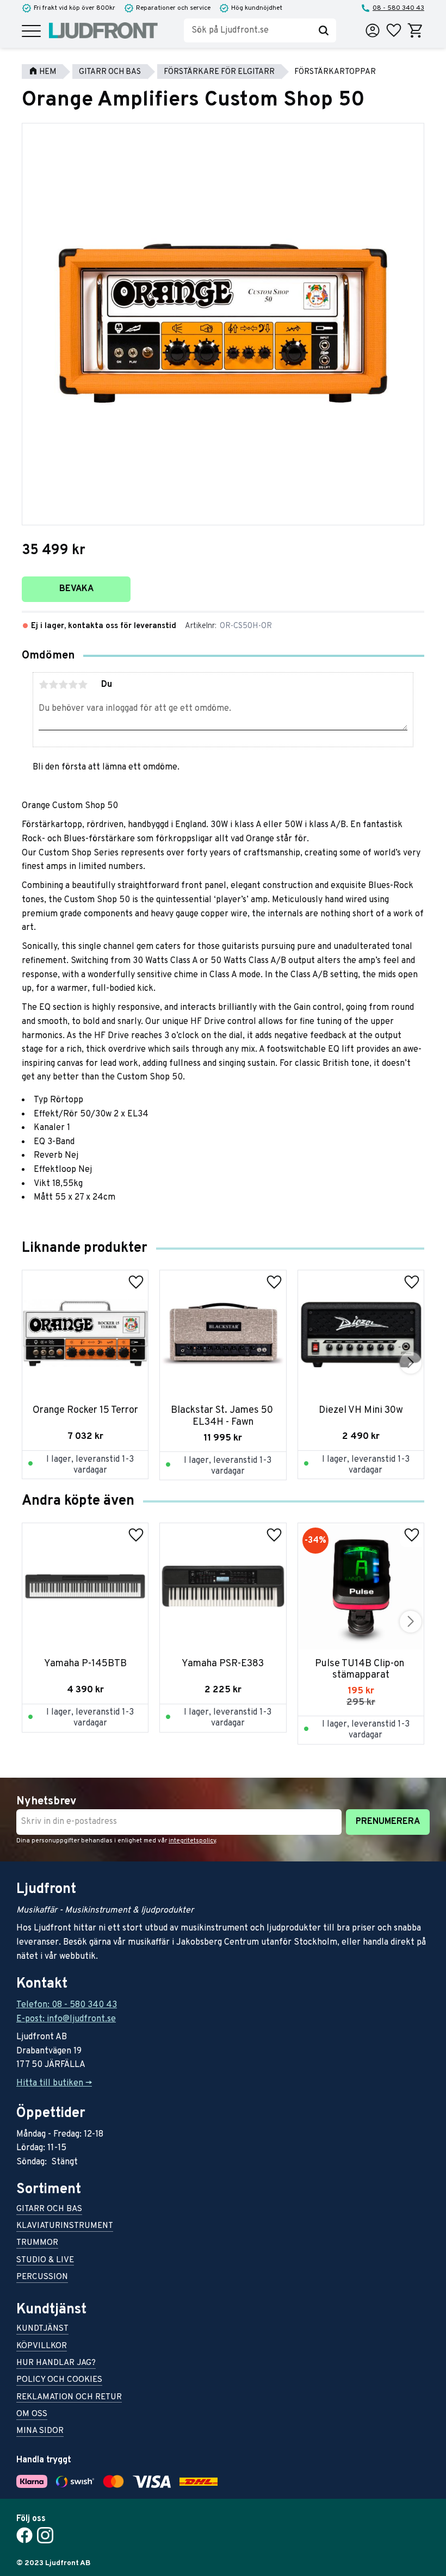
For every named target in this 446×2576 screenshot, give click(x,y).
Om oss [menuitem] (32, 2415)
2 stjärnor (53, 685)
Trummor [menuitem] (37, 2243)
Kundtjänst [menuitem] (42, 2329)
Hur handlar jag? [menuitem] (56, 2364)
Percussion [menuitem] (42, 2278)
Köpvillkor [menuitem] (42, 2347)
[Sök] (324, 30)
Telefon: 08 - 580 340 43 (67, 2005)
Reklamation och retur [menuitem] (69, 2398)
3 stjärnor (63, 685)
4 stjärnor (73, 685)
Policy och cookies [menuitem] (59, 2381)
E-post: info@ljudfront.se (66, 2019)
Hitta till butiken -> (54, 2083)
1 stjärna (44, 685)
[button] (31, 32)
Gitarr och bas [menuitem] (49, 2210)
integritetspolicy (192, 1841)
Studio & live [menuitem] (45, 2261)
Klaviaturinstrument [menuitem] (65, 2227)
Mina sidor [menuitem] (40, 2432)
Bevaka (76, 589)
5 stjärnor (83, 685)
